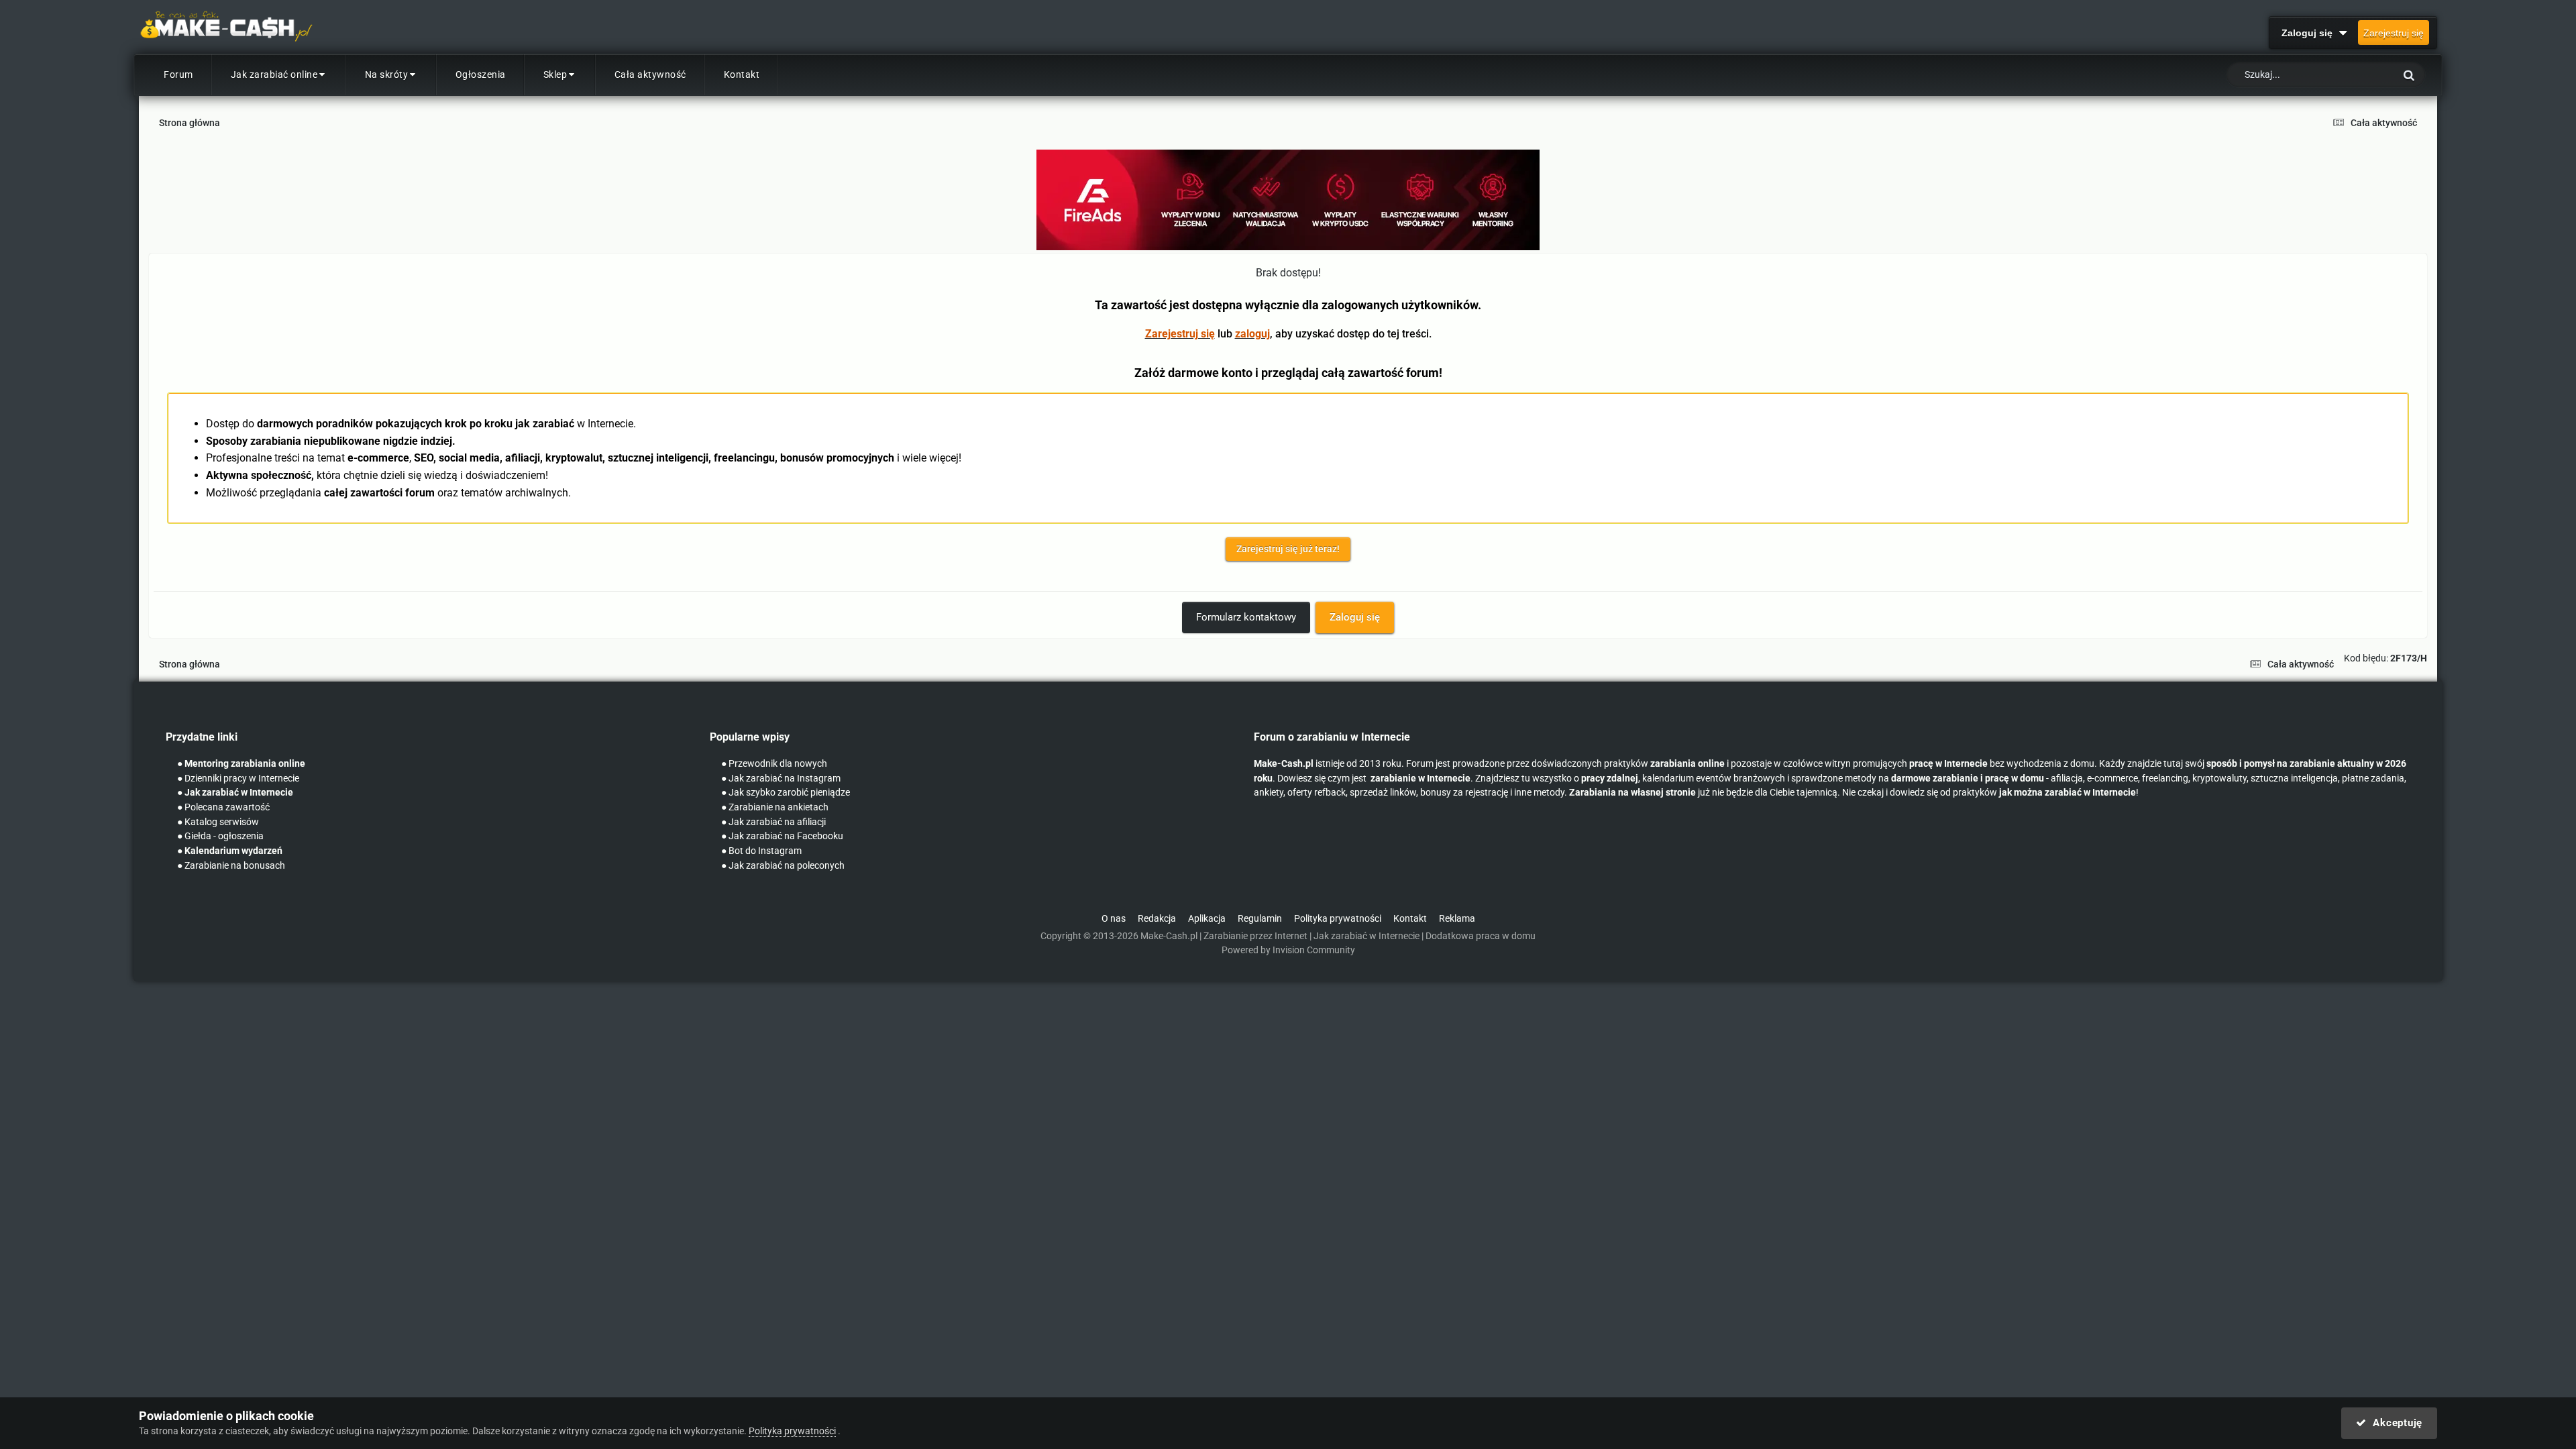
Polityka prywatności (1338, 919)
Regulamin (1260, 919)
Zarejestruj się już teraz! (1288, 549)
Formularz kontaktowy (1246, 617)
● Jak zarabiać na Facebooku (782, 836)
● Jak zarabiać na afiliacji (773, 822)
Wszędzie (2358, 75)
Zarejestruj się (2394, 33)
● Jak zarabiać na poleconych (783, 866)
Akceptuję (2395, 1423)
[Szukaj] (2409, 75)
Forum (178, 74)
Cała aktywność (650, 74)
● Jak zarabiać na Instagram (781, 779)
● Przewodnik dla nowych (774, 764)
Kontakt (742, 74)
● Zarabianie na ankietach (775, 807)
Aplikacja (1207, 919)
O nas (1114, 919)
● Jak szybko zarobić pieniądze (786, 793)
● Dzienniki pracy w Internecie (238, 779)
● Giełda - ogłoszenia (220, 836)
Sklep (555, 74)
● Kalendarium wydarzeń (230, 851)
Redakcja (1157, 919)
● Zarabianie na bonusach (231, 866)
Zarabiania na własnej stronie (1632, 793)
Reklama (1457, 919)
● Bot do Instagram (761, 851)
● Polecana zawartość (223, 807)
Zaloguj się (2310, 33)
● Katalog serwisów (218, 822)
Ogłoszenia (481, 74)
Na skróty (387, 74)
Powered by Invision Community (1288, 950)
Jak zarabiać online (274, 74)
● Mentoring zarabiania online (241, 764)
